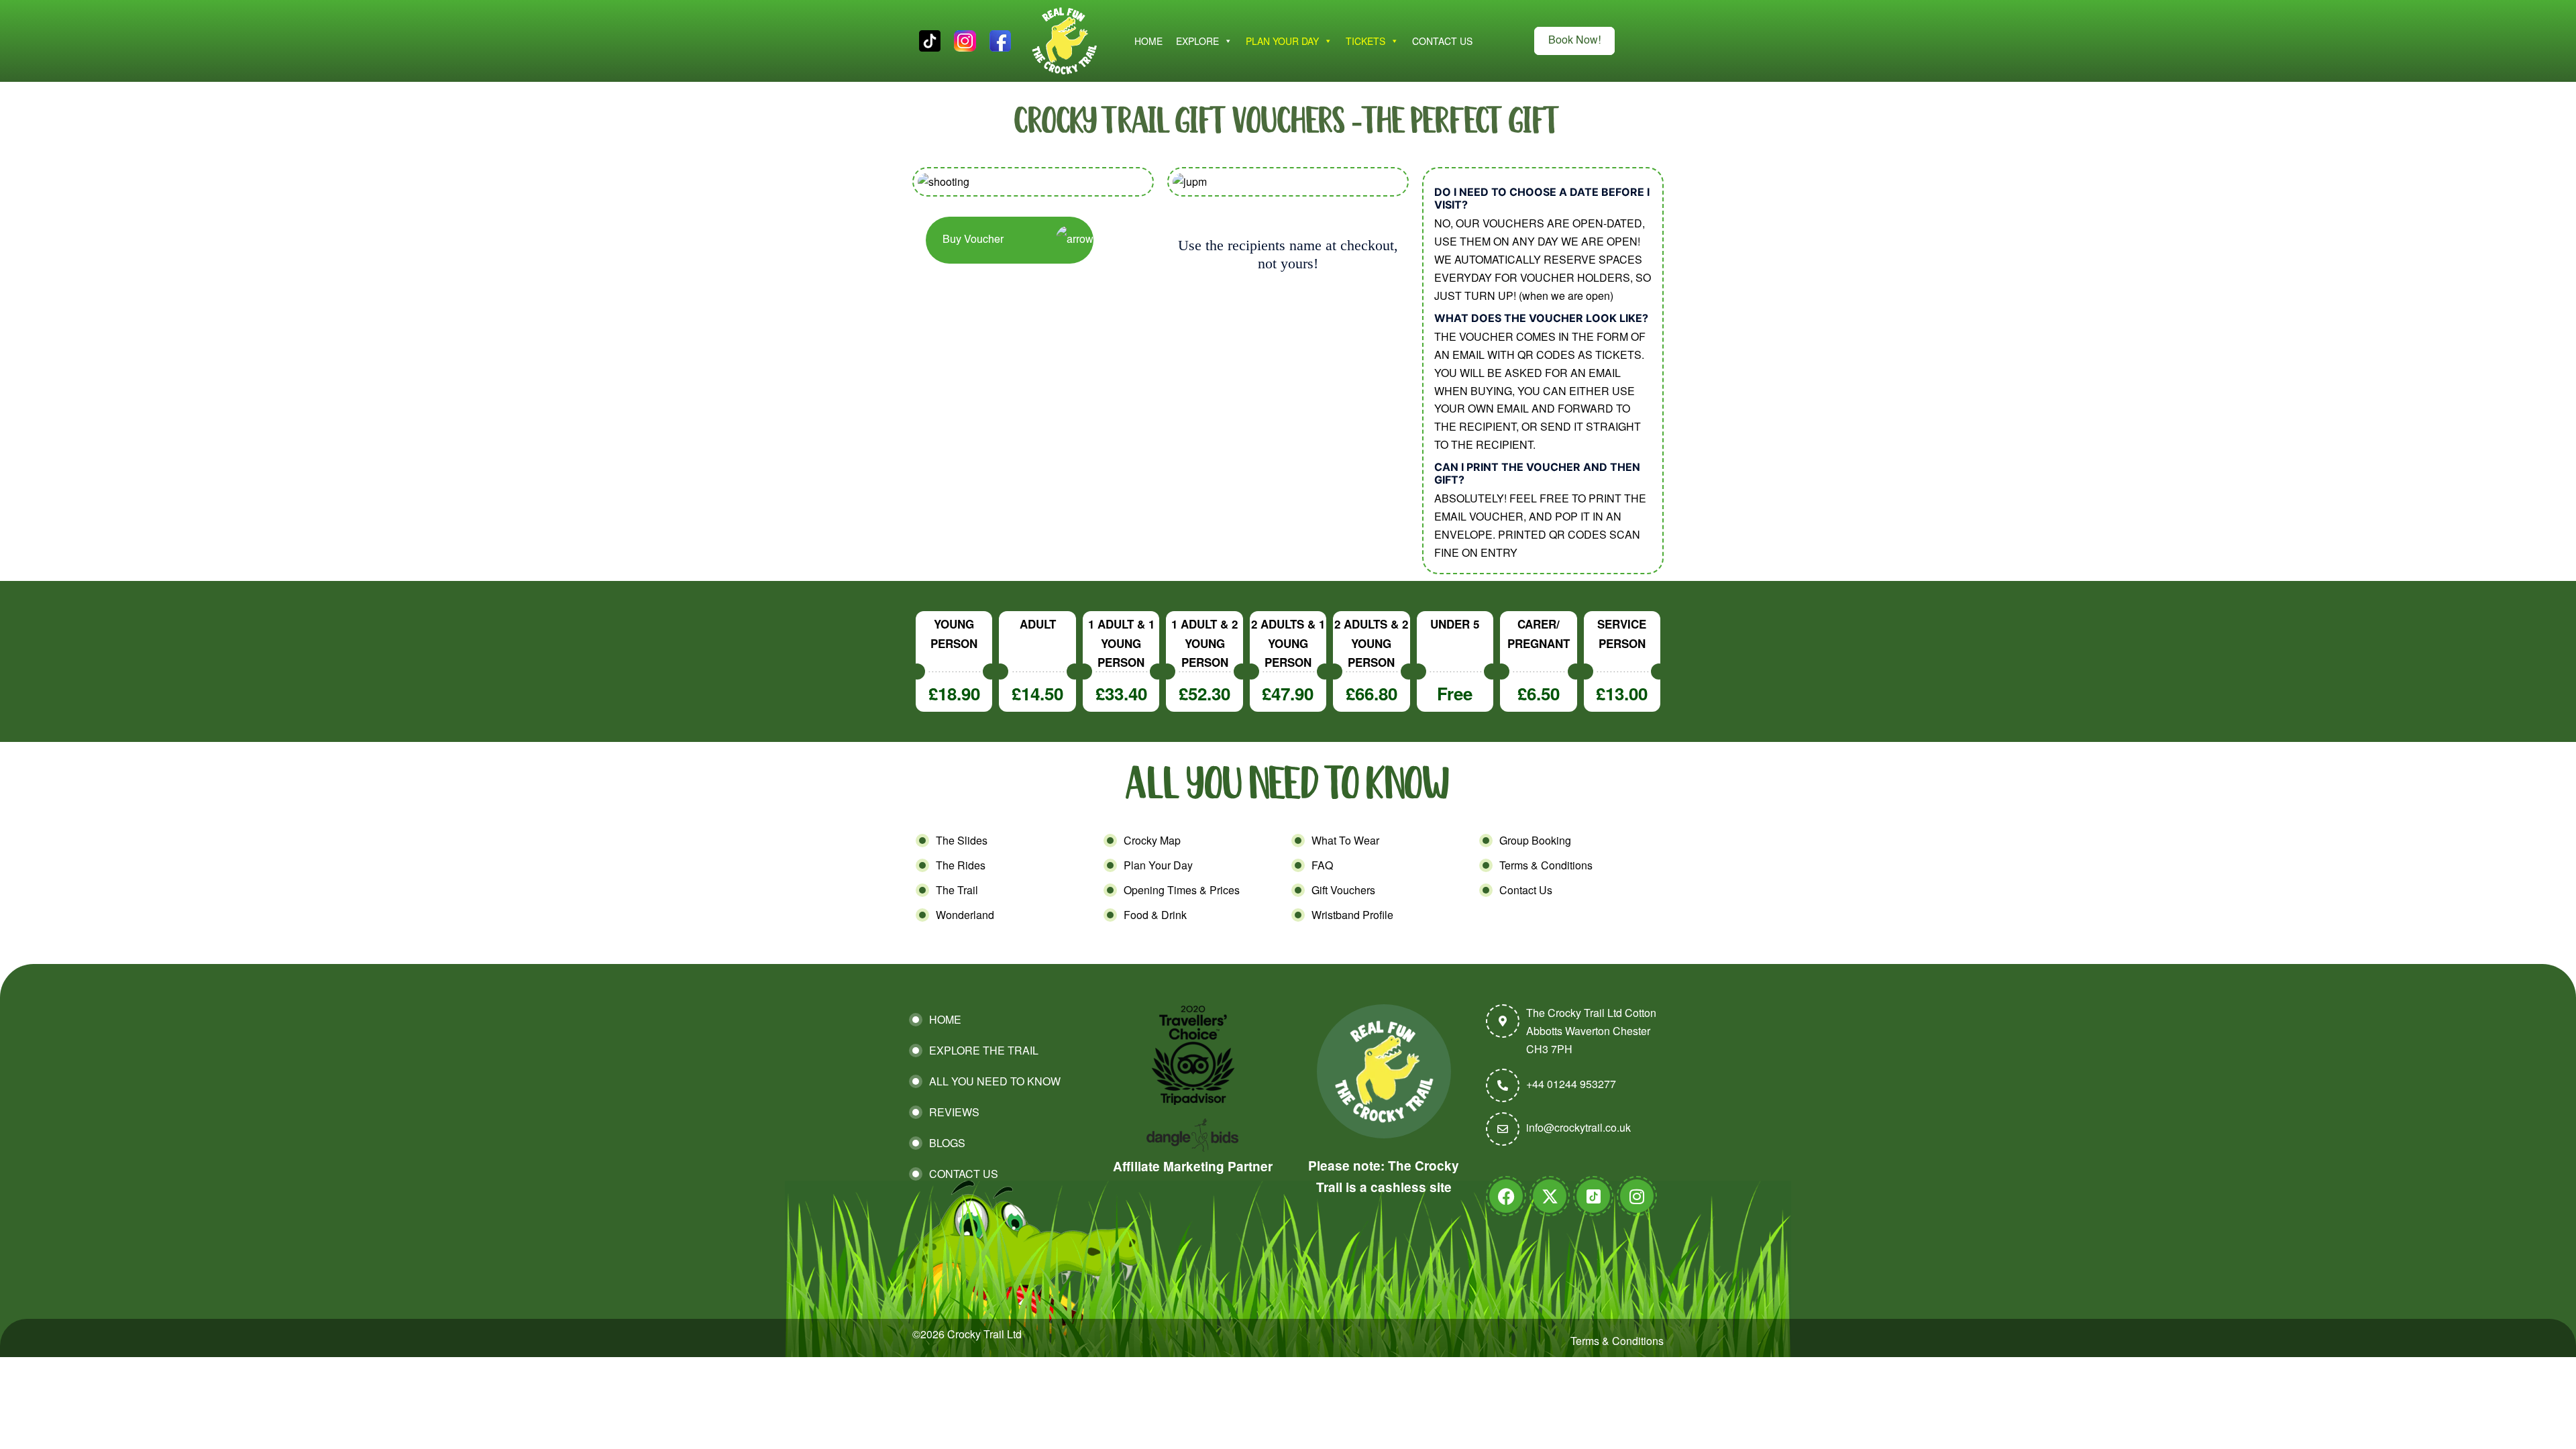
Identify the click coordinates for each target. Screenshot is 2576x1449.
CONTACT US (1442, 41)
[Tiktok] (1593, 1196)
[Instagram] (1637, 1196)
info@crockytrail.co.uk (1578, 1127)
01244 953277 (1581, 1084)
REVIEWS (954, 1112)
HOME (1148, 41)
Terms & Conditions (1617, 1341)
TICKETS (1365, 41)
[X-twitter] (1550, 1196)
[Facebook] (1506, 1196)
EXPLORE (1197, 41)
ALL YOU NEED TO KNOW (995, 1081)
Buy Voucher (973, 240)
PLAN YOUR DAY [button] (1282, 41)
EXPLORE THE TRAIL (984, 1050)
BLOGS (947, 1143)
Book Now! (1574, 41)
